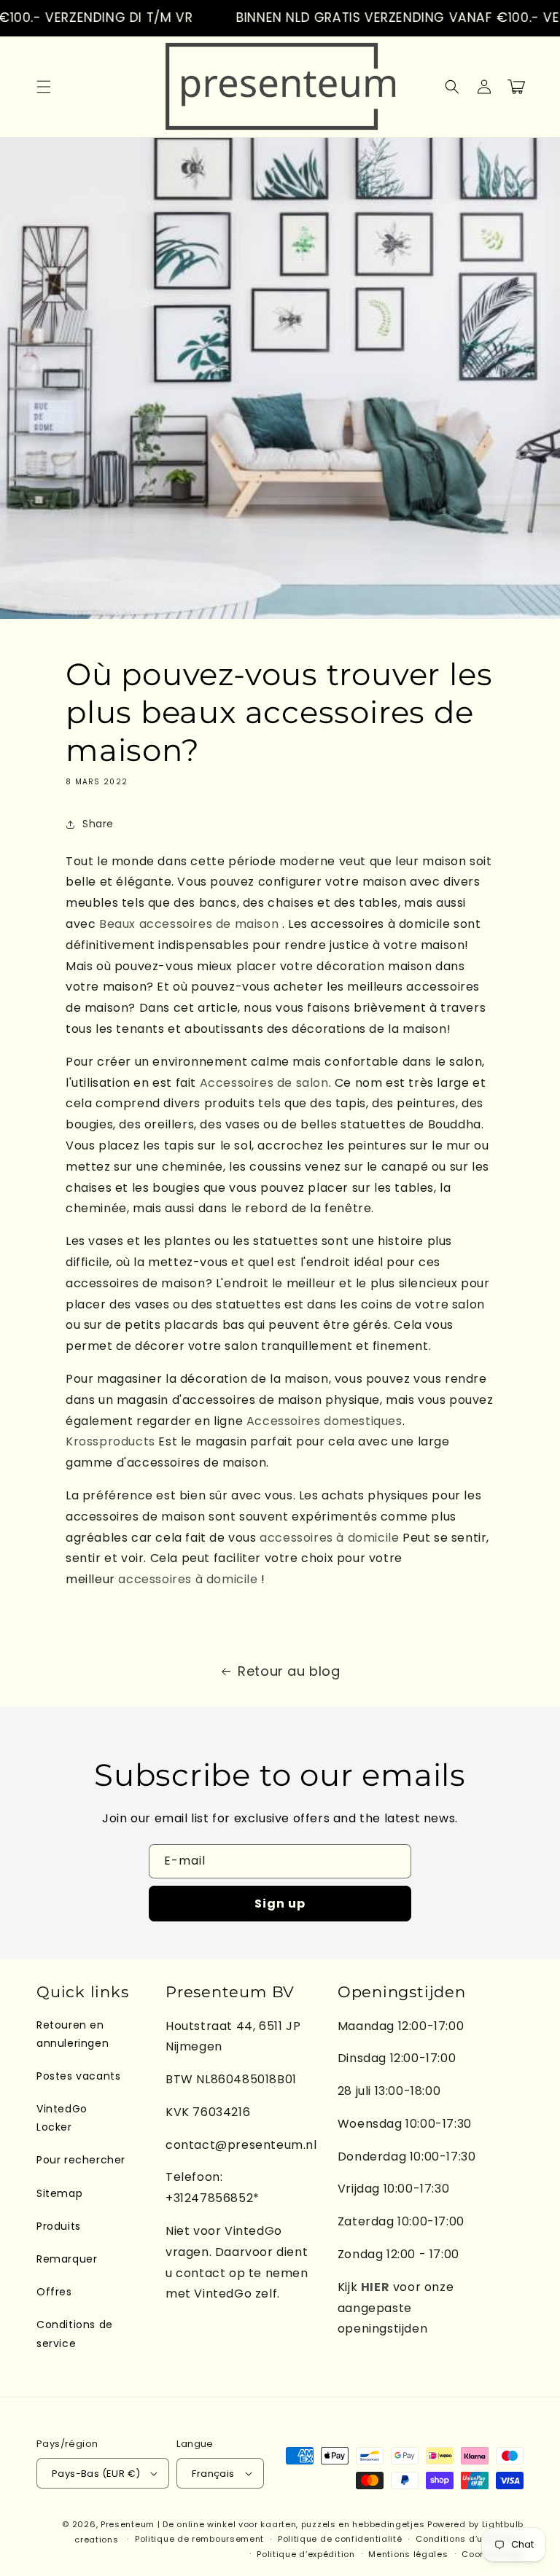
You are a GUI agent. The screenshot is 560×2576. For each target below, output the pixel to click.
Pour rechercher (81, 2160)
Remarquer (67, 2259)
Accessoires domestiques (324, 1421)
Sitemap (59, 2193)
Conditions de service (75, 2334)
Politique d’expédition (306, 2554)
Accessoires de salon (264, 1083)
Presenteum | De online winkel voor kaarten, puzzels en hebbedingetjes (262, 2524)
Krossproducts (110, 1441)
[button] (44, 87)
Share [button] (98, 824)
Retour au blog (289, 1671)
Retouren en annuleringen (73, 2034)
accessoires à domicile (329, 1538)
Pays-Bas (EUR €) (96, 2474)
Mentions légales (408, 2554)
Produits (59, 2226)
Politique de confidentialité (340, 2539)
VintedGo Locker (62, 2118)
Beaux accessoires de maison (191, 924)
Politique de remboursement (199, 2539)
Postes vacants (78, 2076)
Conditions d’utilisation (470, 2539)
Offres (54, 2292)
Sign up (280, 1904)
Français (213, 2474)
